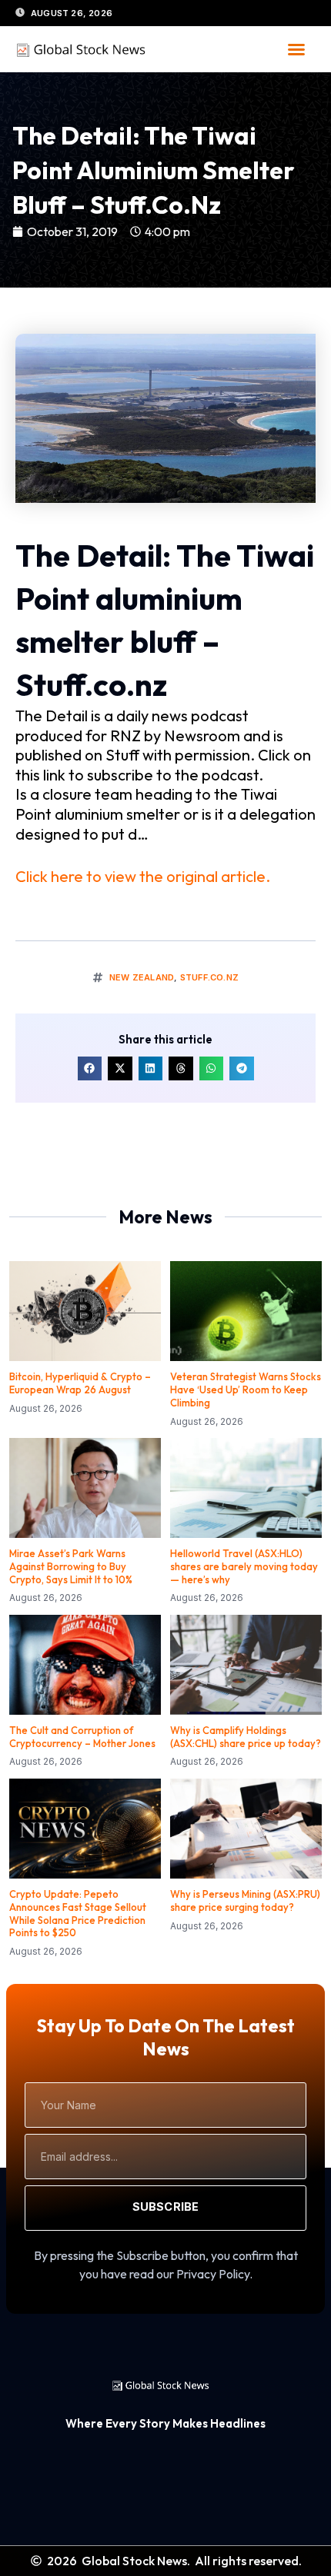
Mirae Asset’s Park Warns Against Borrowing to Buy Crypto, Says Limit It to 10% (71, 1566)
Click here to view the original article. (143, 876)
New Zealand (142, 977)
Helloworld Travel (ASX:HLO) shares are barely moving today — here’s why (244, 1566)
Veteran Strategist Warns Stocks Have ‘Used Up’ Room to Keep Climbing (246, 1390)
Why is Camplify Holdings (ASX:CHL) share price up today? (246, 1737)
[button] (296, 49)
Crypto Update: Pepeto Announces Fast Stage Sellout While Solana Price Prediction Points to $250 (78, 1914)
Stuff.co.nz (209, 977)
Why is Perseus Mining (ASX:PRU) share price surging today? (245, 1900)
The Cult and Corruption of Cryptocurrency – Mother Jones (82, 1737)
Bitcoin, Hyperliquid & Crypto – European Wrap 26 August (80, 1383)
